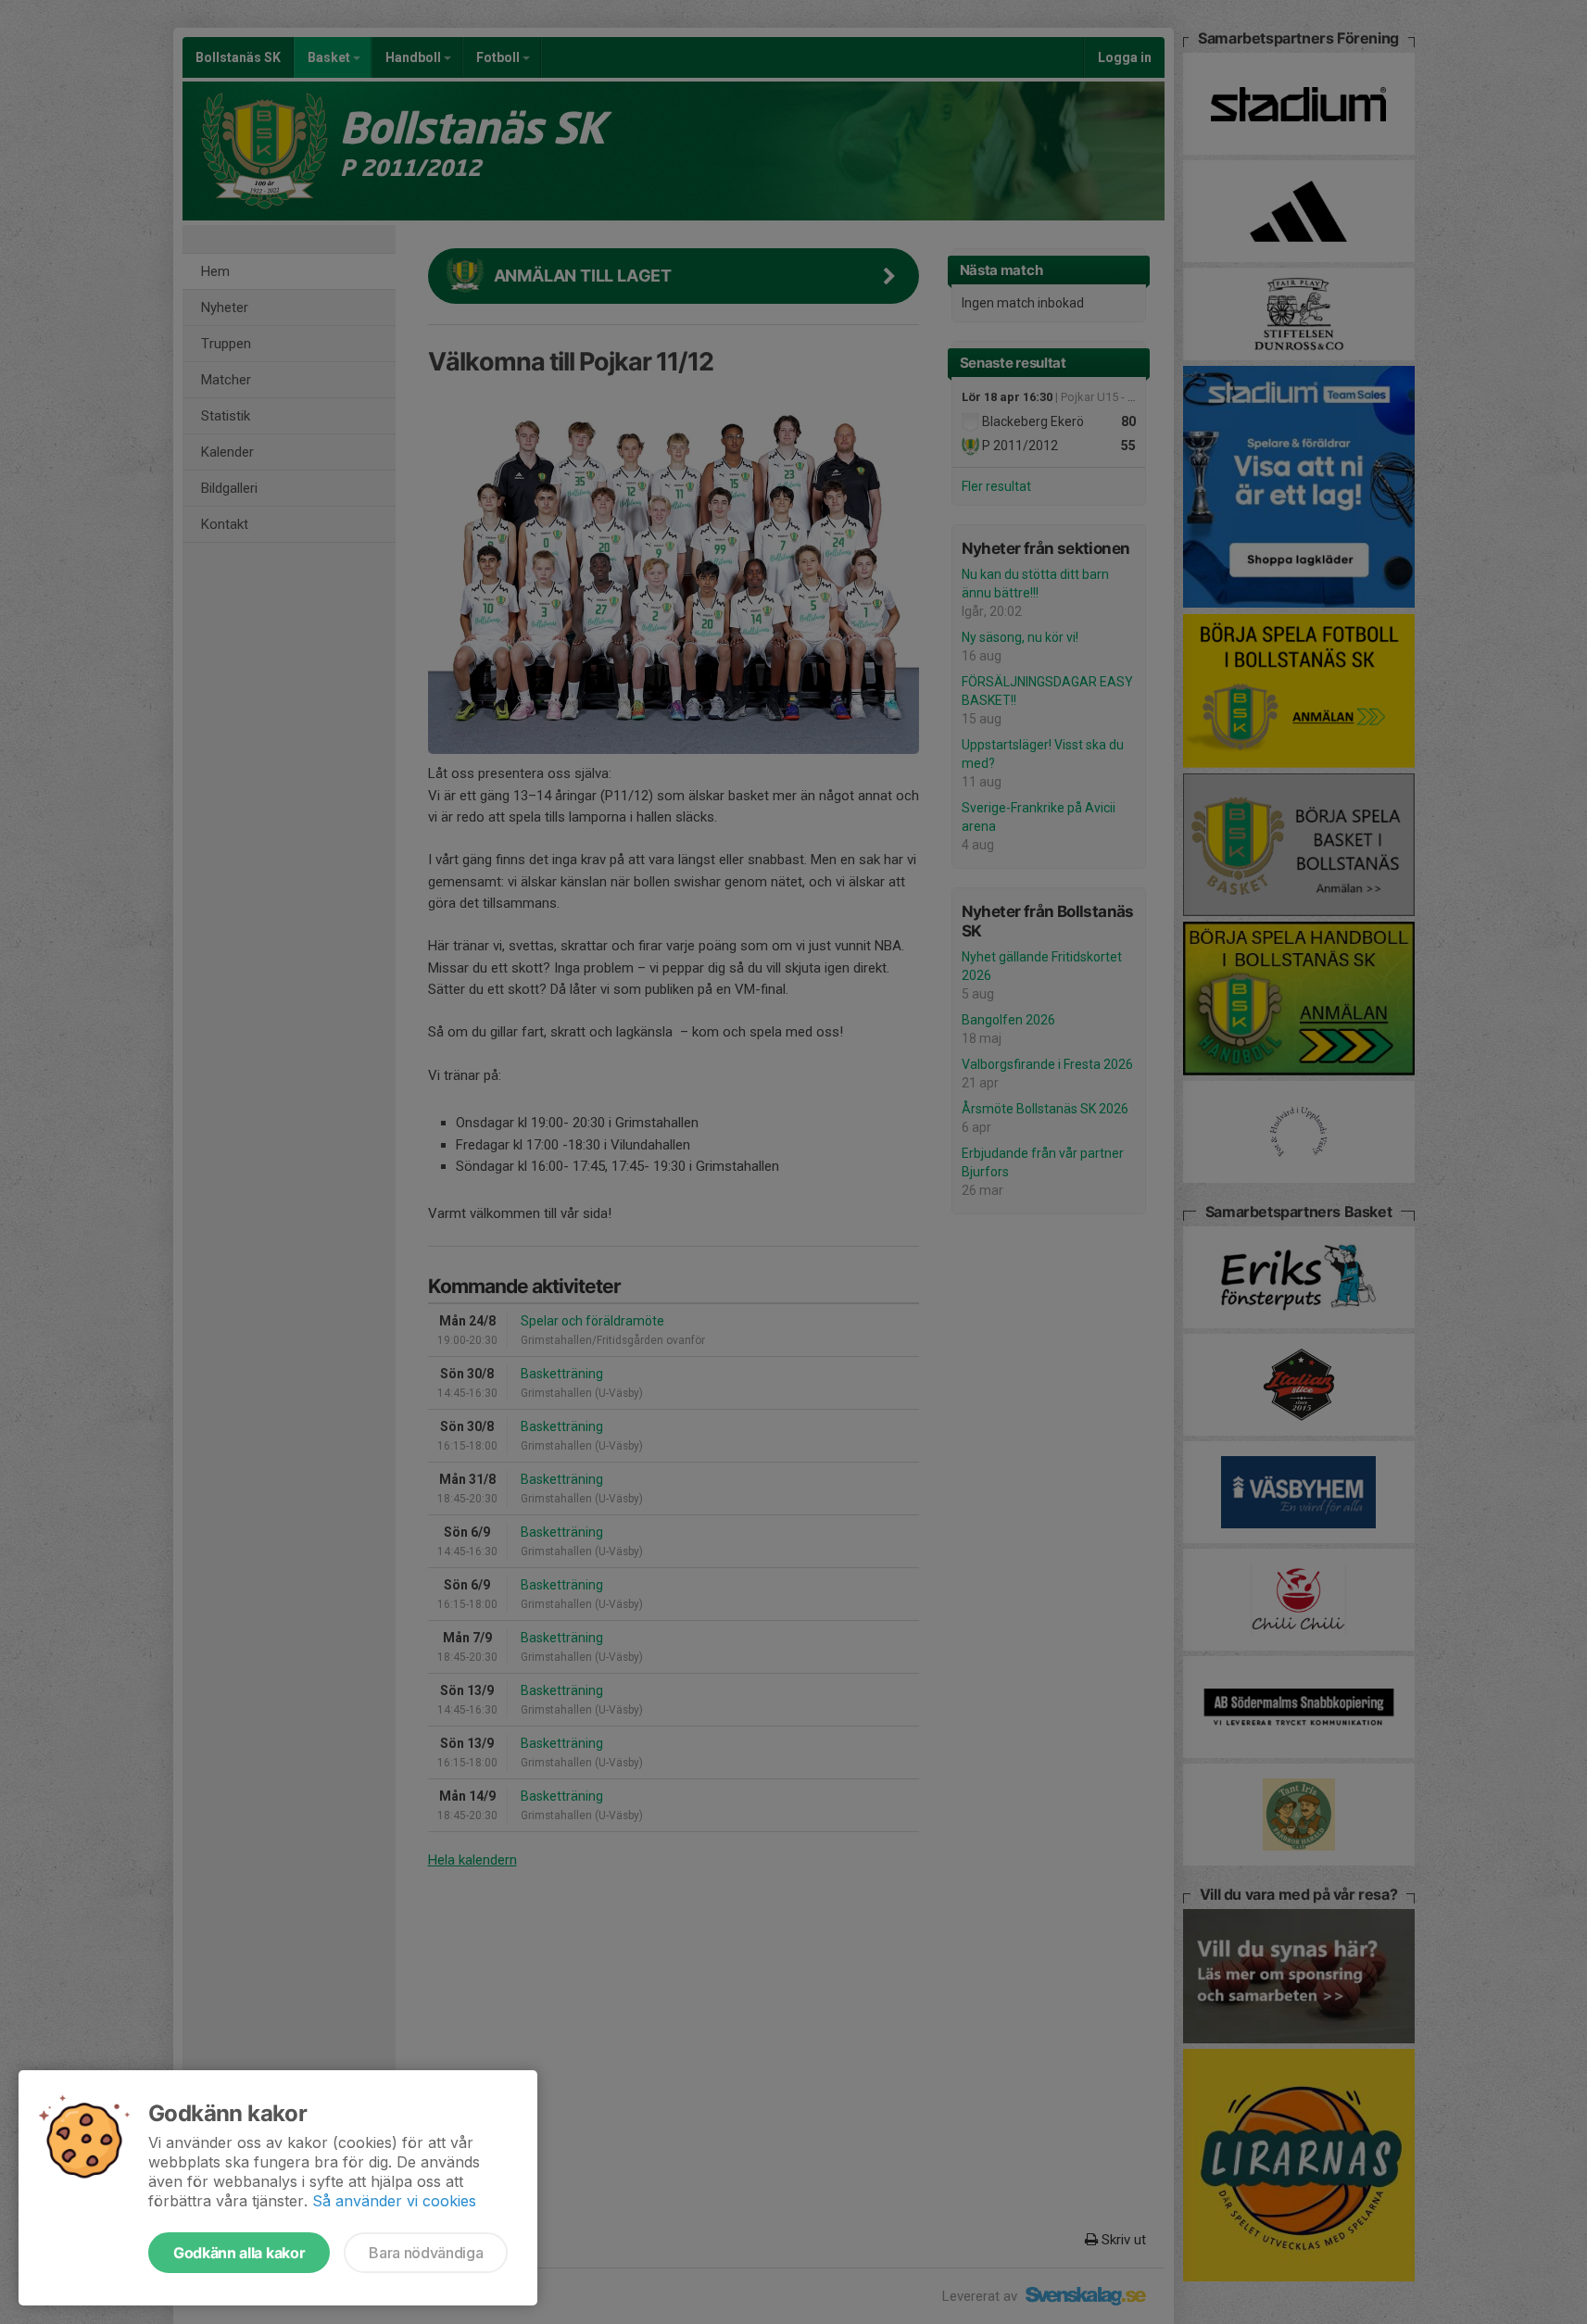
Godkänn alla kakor (239, 2253)
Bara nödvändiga (426, 2253)
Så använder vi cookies (394, 2201)
